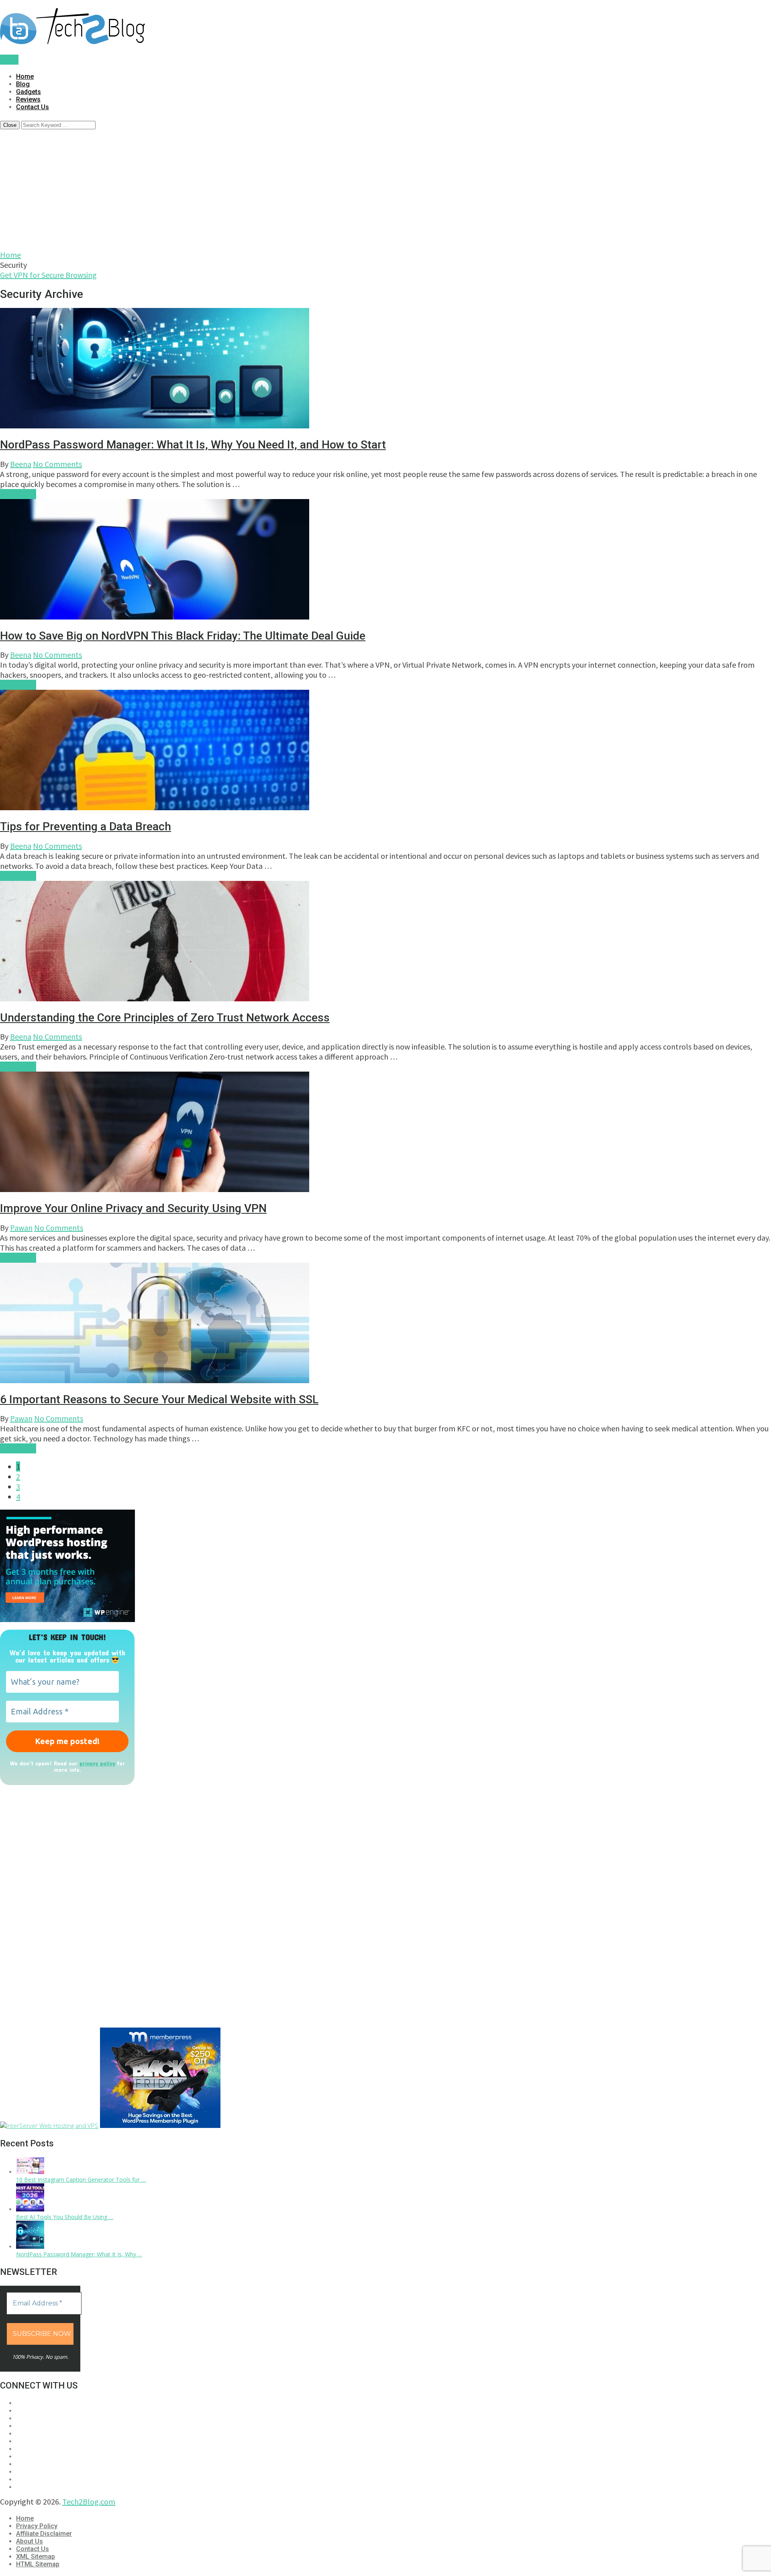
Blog (23, 84)
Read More (18, 494)
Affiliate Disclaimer (44, 2534)
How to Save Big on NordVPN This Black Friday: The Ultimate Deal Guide (183, 636)
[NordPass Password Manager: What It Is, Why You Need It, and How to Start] (385, 369)
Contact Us (33, 107)
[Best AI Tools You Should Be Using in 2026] (30, 2209)
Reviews (28, 99)
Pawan (21, 1228)
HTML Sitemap (38, 2564)
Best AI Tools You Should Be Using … (65, 2217)
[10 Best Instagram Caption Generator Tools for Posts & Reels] (30, 2172)
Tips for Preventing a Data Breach (86, 826)
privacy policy (97, 1763)
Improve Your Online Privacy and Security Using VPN (133, 1208)
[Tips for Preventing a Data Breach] (385, 751)
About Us (30, 2541)
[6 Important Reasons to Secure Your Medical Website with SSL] (385, 1324)
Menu (9, 60)
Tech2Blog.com (89, 2502)
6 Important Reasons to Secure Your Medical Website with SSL (159, 1399)
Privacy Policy (37, 2526)
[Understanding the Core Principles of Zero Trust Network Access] (385, 942)
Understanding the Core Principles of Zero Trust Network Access (165, 1018)
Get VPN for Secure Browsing (48, 275)
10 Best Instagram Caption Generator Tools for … (81, 2180)
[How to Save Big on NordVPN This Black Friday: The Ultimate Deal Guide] (385, 560)
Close (10, 125)
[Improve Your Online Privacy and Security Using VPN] (385, 1133)
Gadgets (29, 92)
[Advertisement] (385, 190)
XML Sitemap (36, 2557)
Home (25, 76)
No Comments (57, 464)
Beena (21, 464)
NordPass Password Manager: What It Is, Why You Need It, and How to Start (193, 445)
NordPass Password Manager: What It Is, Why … (79, 2254)
